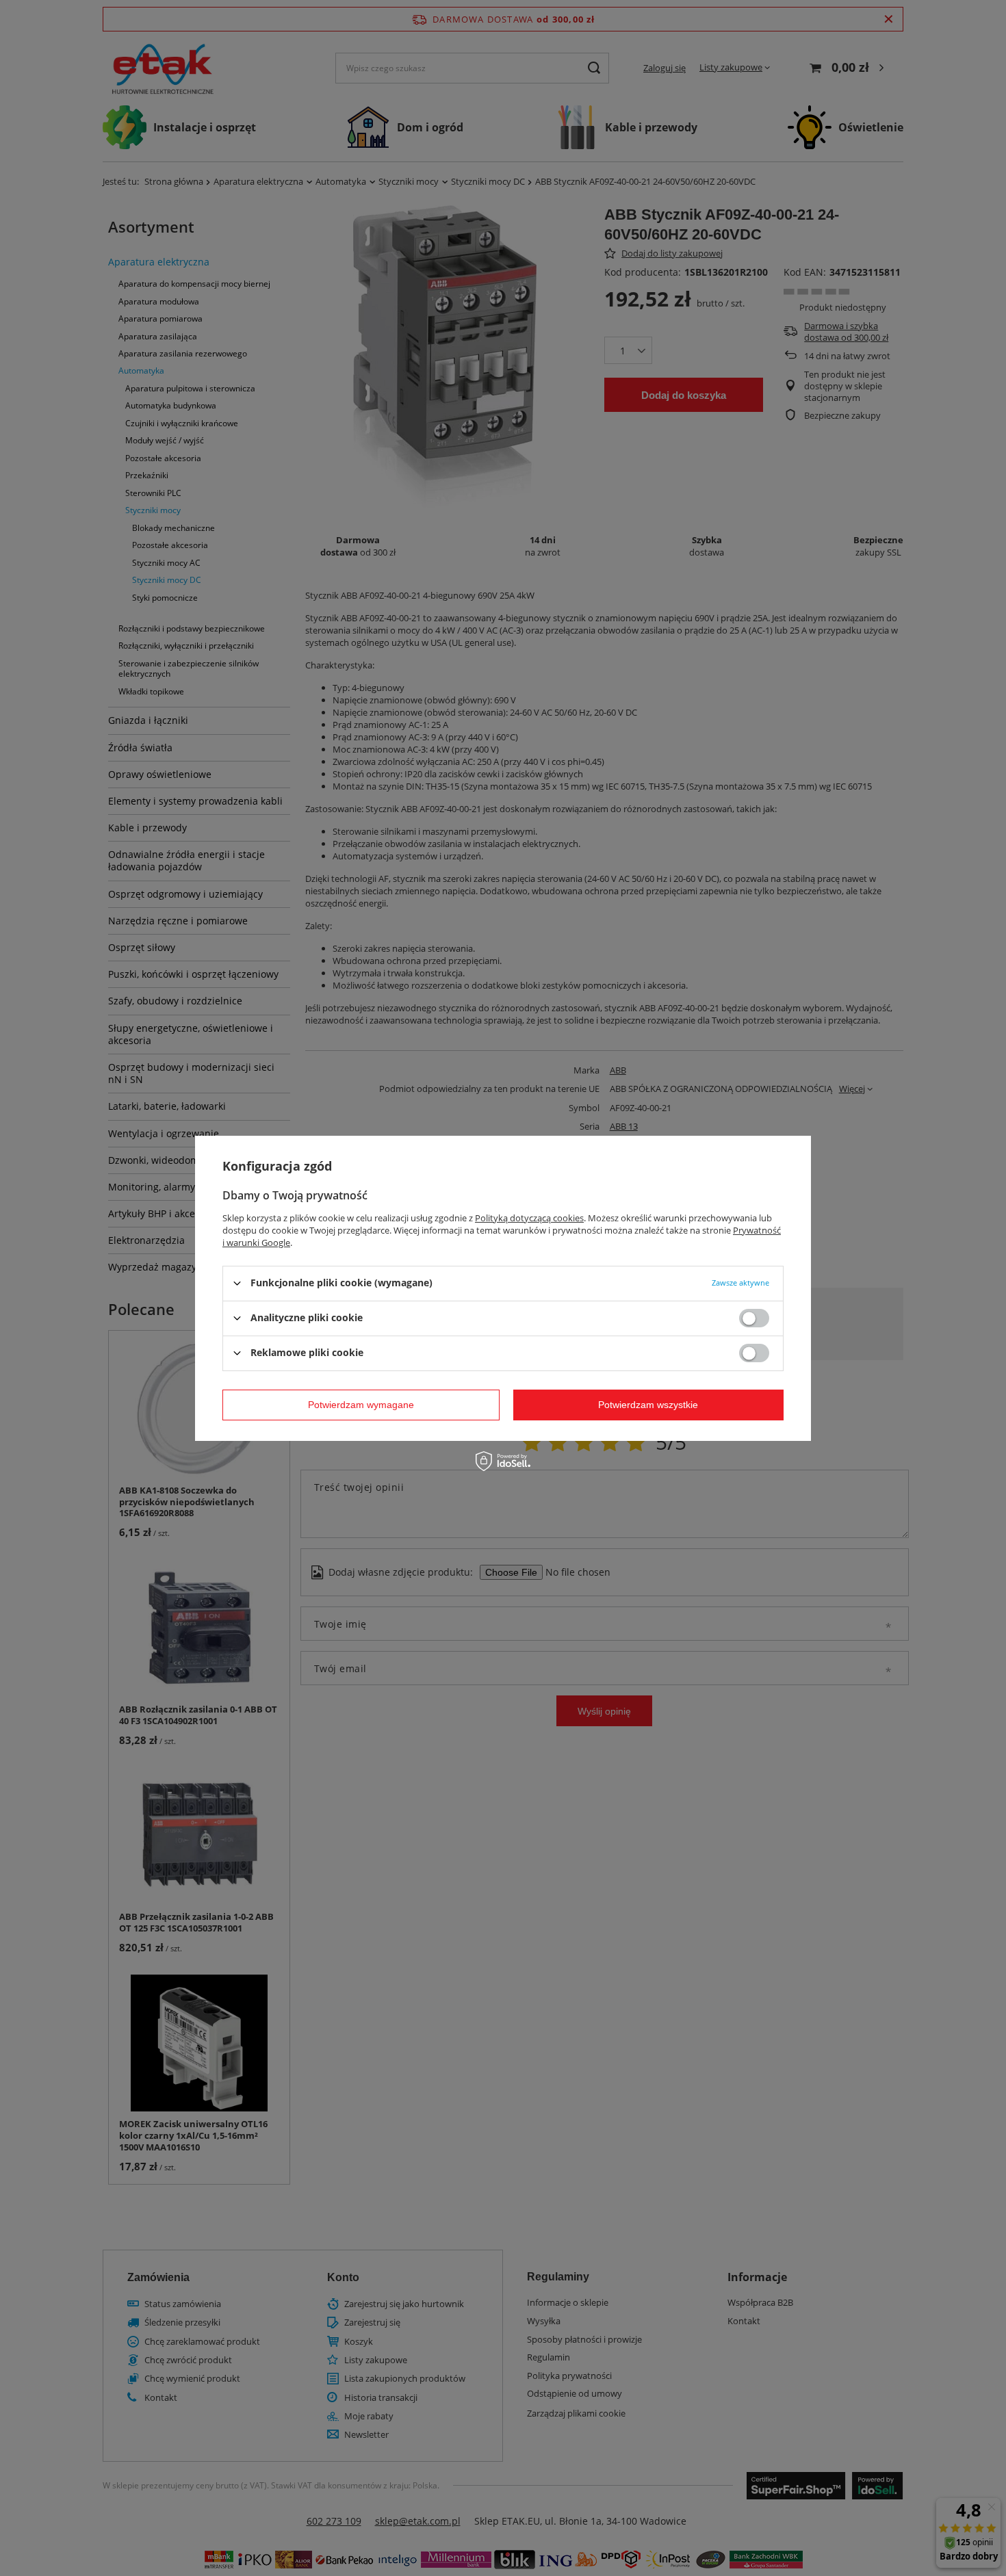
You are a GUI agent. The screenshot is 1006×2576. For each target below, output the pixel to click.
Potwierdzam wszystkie (648, 1405)
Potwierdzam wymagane (361, 1405)
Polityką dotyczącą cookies (529, 1217)
